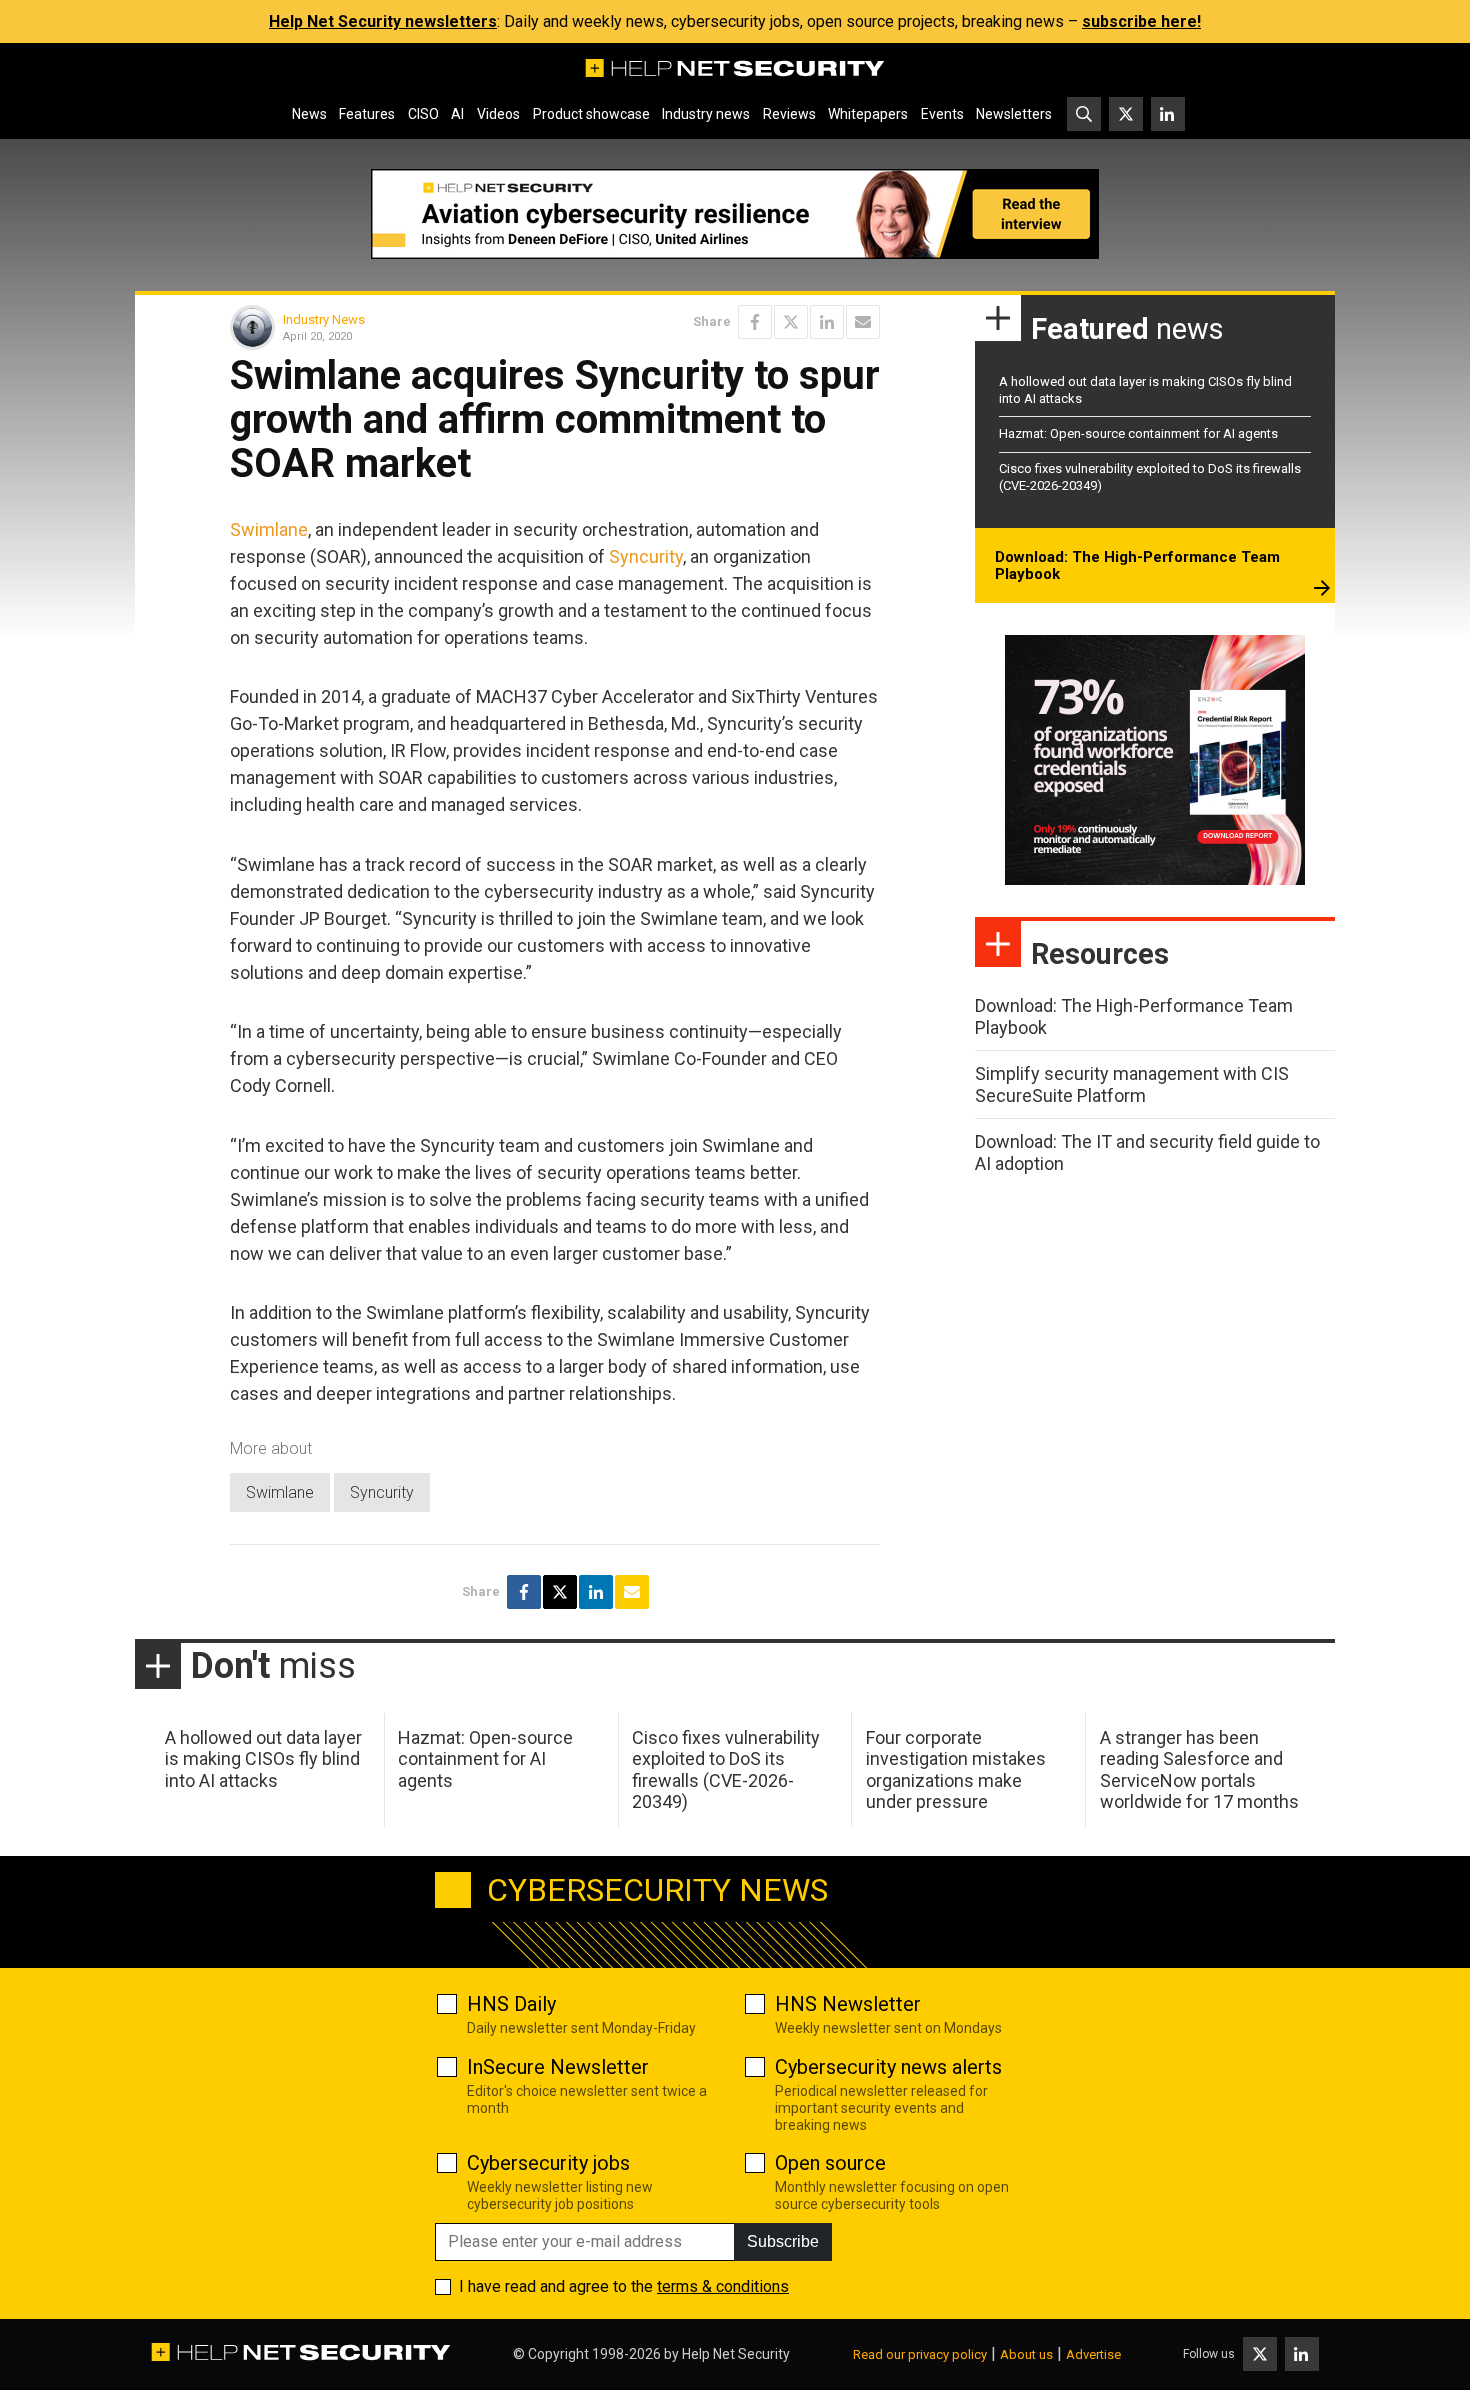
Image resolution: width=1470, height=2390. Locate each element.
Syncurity (646, 556)
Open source (830, 2163)
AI (457, 114)
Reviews (789, 114)
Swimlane (269, 529)
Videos (498, 114)
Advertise (1093, 2354)
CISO (423, 114)
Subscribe (783, 2241)
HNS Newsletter (848, 2004)
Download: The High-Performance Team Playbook (1137, 566)
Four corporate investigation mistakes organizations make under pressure (956, 1770)
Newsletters (1014, 114)
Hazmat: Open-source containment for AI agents (1138, 433)
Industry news (706, 114)
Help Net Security (736, 2354)
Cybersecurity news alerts (888, 2067)
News (309, 114)
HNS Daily (511, 2004)
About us (1026, 2354)
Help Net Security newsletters (383, 21)
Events (942, 114)
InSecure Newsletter (558, 2067)
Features (367, 114)
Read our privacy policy (920, 2354)
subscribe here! (1141, 21)
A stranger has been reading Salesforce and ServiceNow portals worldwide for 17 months (1199, 1770)
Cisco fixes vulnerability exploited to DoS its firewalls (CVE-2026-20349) (726, 1770)
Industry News (324, 319)
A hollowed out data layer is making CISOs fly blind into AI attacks (263, 1759)
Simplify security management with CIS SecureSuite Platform (1132, 1084)
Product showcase (591, 114)
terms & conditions (723, 2286)
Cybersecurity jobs (548, 2163)
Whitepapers (868, 114)
